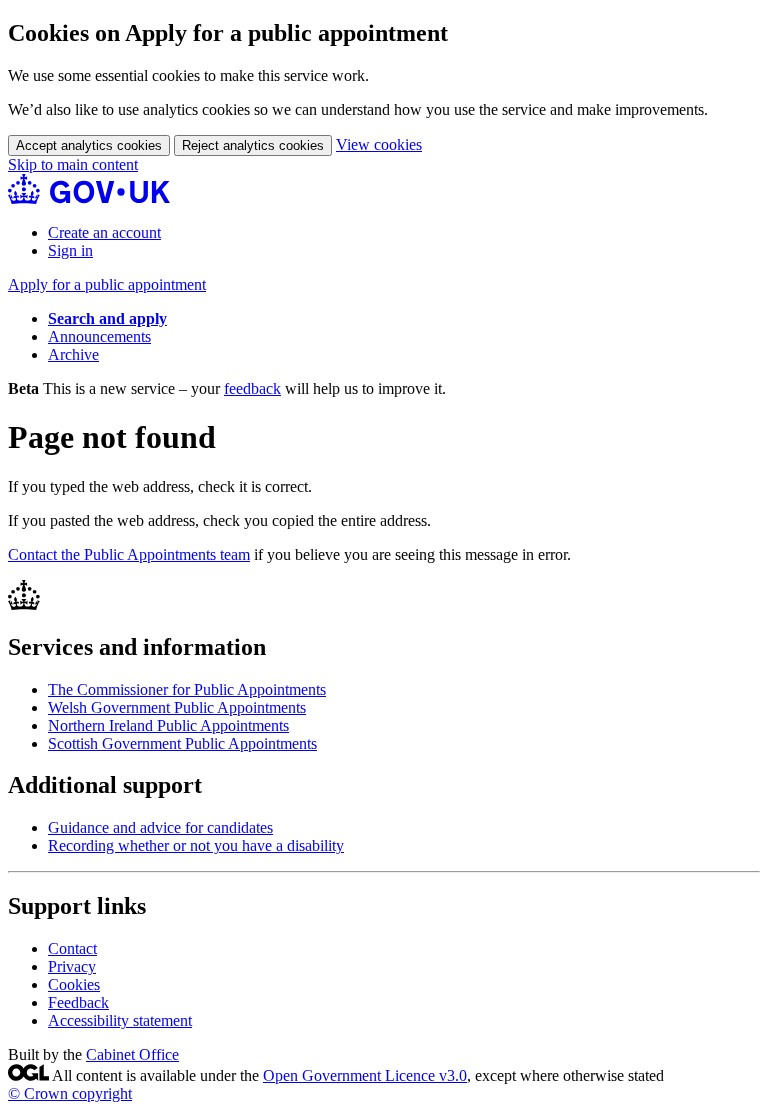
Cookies (74, 984)
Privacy (72, 966)
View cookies (379, 144)
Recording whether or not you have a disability (196, 845)
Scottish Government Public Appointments (182, 743)
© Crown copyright (70, 1093)
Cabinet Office (132, 1054)
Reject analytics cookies (253, 145)
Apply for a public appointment (107, 284)
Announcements (99, 336)
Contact (72, 948)
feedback (252, 388)
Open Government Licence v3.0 (365, 1075)
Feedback (78, 1002)
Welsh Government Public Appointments (177, 707)
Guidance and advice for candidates (160, 827)
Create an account (104, 232)
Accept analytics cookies (89, 145)
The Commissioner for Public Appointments (187, 689)
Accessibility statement (120, 1020)
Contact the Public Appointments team (129, 554)
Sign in (70, 250)
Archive (73, 354)
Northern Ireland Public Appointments (168, 725)
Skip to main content (73, 164)
